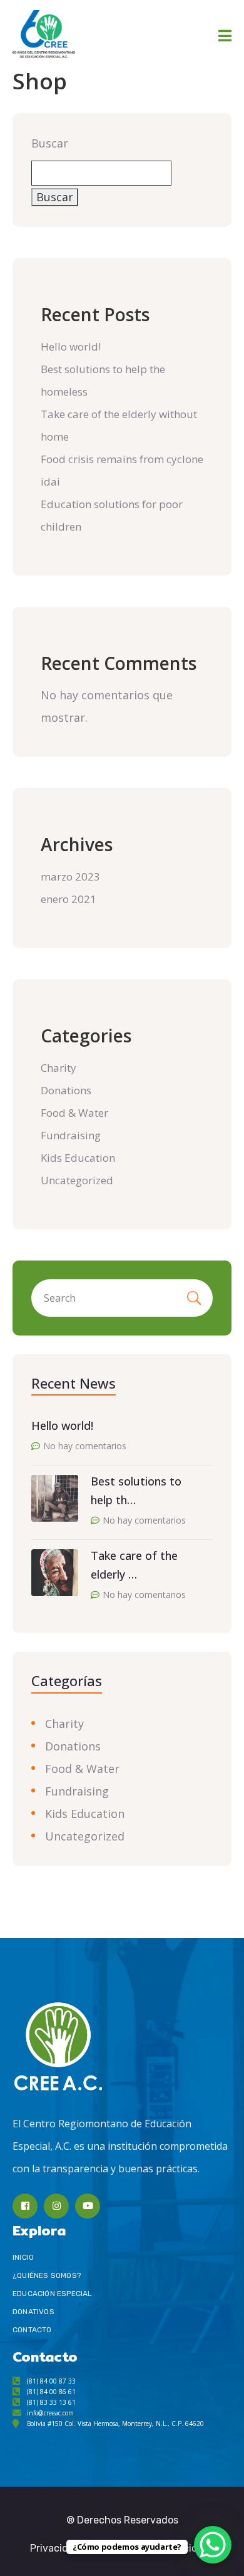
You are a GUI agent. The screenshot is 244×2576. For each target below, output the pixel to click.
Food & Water (74, 1113)
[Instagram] (56, 2206)
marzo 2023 (70, 876)
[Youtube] (88, 2206)
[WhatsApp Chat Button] (213, 2545)
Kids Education (78, 1158)
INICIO (23, 2257)
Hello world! (71, 347)
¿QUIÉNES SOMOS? (47, 2275)
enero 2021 (69, 899)
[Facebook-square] (25, 2206)
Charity (58, 1068)
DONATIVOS (33, 2312)
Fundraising (71, 1135)
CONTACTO (32, 2330)
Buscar (50, 143)
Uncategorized (77, 1180)
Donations (66, 1090)
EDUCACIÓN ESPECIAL (53, 2294)
